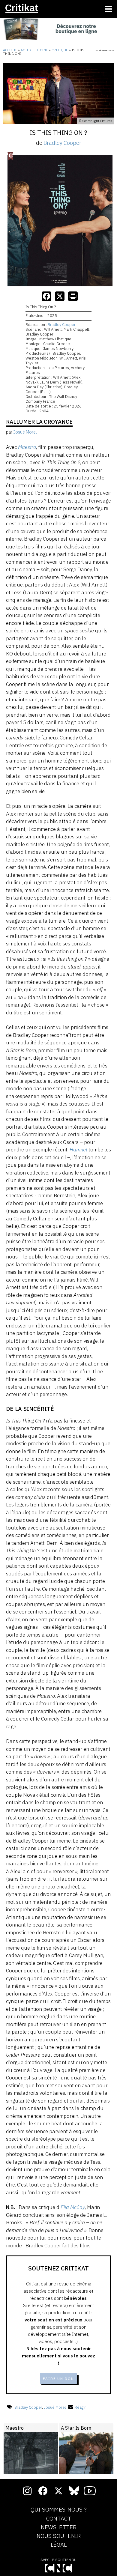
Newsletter (59, 2527)
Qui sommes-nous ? (59, 2510)
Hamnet (78, 1150)
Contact (59, 2519)
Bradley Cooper (62, 143)
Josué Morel (55, 2407)
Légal (59, 2545)
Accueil (10, 50)
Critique (60, 50)
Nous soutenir (59, 2536)
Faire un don (58, 2379)
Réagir (80, 2407)
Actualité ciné (34, 50)
